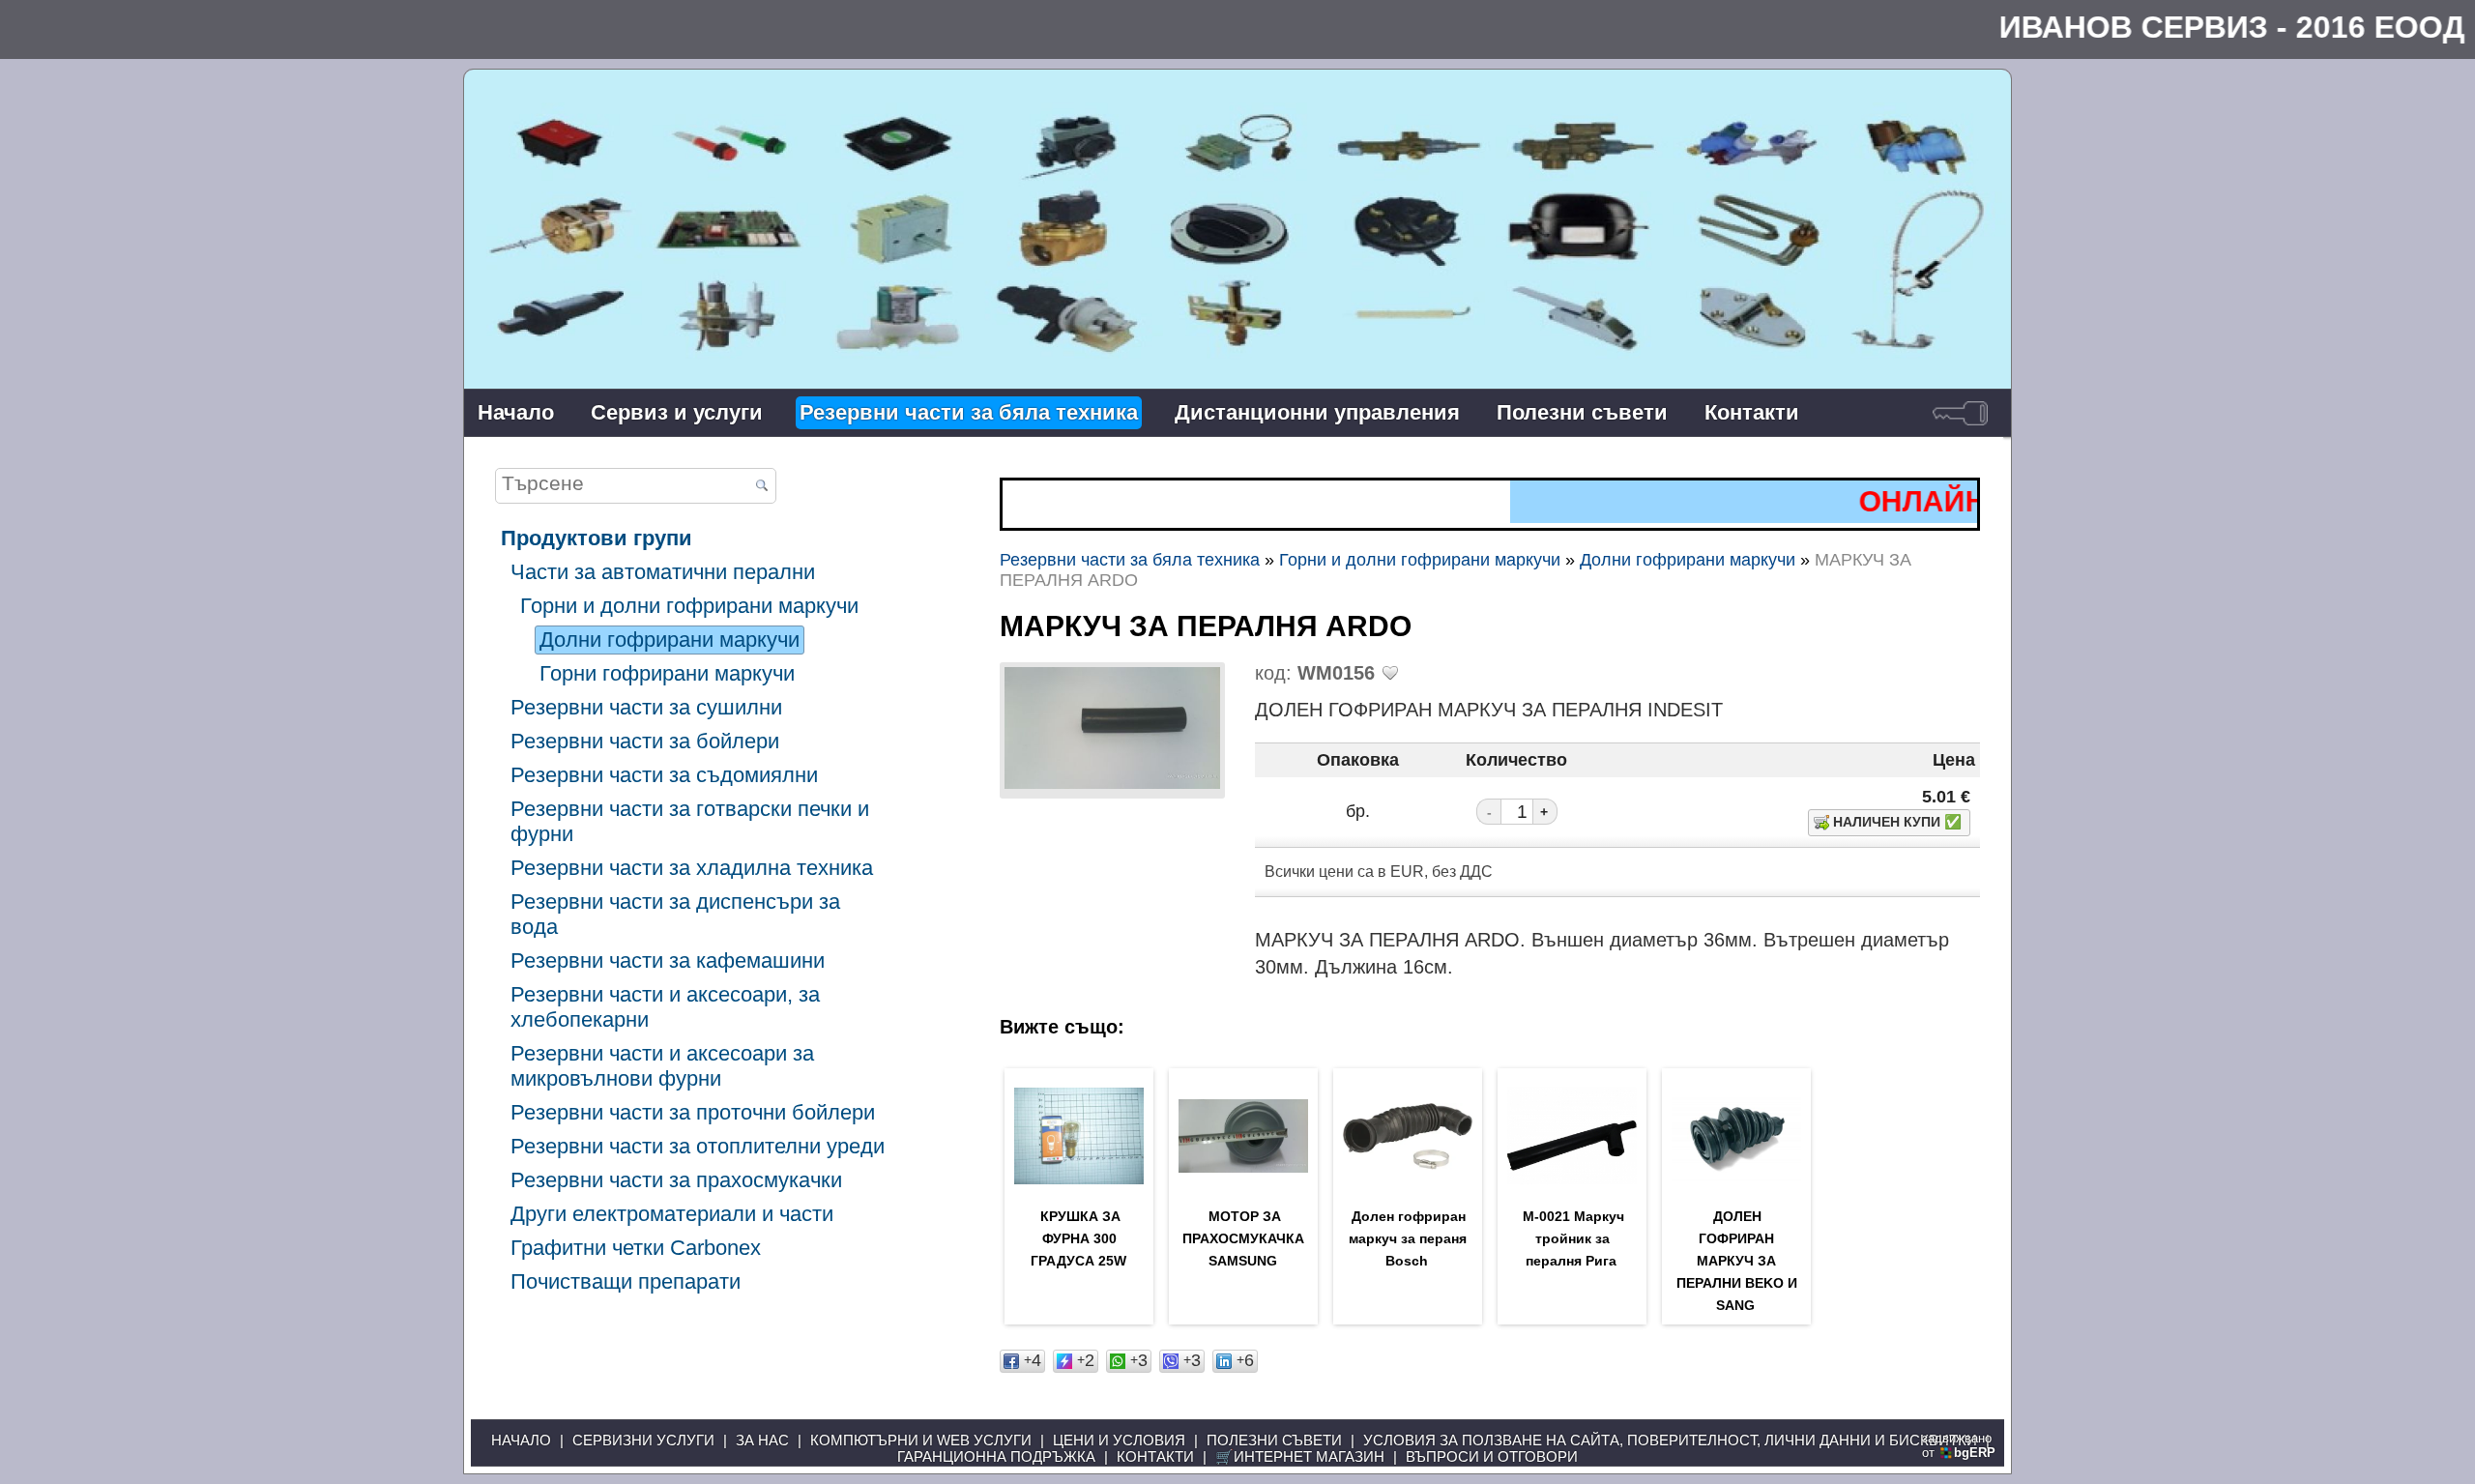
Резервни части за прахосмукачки (676, 1180)
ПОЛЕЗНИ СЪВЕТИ (1274, 1440)
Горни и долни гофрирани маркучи (689, 606)
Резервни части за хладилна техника (692, 868)
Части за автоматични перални (663, 572)
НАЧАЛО (521, 1440)
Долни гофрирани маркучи (670, 640)
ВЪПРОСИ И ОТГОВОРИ (1492, 1456)
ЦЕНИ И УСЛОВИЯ (1119, 1440)
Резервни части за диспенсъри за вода (675, 914)
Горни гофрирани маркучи (667, 673)
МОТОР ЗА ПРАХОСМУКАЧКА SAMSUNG (1243, 1238)
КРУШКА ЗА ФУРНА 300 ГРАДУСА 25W (1078, 1238)
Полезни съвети (1582, 412)
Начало (516, 412)
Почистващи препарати (626, 1281)
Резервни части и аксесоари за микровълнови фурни (662, 1066)
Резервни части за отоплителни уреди (698, 1146)
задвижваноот (1959, 1445)
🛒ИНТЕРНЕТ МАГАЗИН (1300, 1456)
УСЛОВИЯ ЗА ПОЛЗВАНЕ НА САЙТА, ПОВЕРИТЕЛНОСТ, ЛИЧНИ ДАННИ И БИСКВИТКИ (1670, 1440)
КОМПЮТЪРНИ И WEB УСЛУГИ (921, 1440)
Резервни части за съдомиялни (664, 775)
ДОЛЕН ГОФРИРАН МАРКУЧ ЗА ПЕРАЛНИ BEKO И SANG (1737, 1261)
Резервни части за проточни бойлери (693, 1112)
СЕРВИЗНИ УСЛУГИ (643, 1440)
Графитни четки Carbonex (636, 1248)
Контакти (1752, 412)
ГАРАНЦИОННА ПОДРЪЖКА (996, 1456)
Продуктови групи (597, 538)
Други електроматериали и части (672, 1214)
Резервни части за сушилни (646, 707)
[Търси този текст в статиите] (761, 487)
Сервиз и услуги (677, 412)
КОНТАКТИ (1155, 1456)
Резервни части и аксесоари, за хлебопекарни (665, 1007)
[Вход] (1960, 413)
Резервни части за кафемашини (668, 960)
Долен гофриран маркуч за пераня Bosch (1408, 1238)
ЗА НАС (762, 1440)
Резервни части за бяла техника (969, 412)
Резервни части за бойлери (645, 741)
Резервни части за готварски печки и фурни (690, 821)
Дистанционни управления (1317, 412)
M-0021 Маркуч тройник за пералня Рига (1573, 1238)
